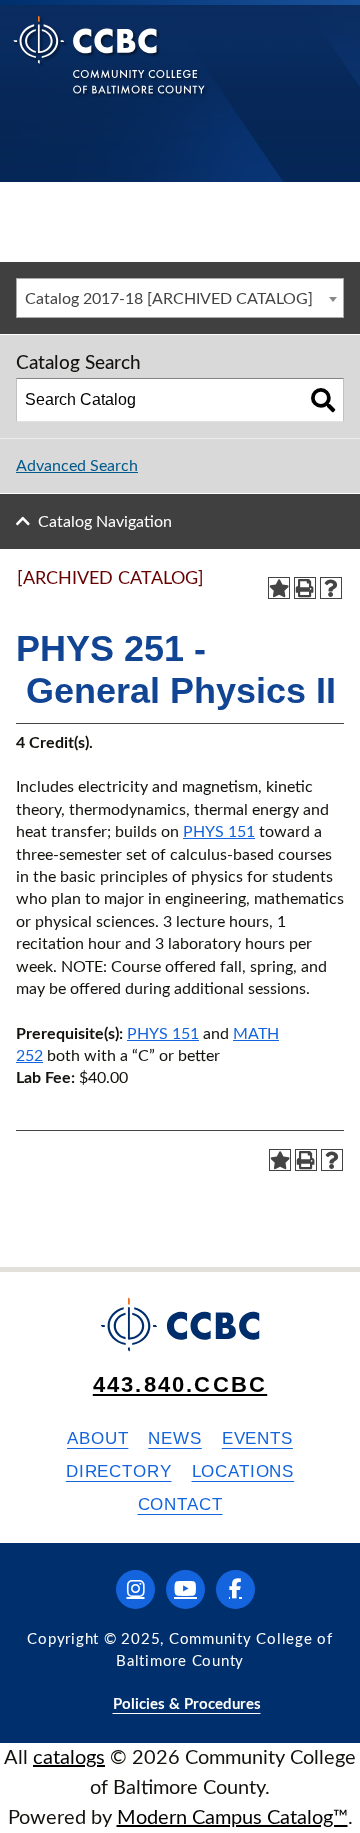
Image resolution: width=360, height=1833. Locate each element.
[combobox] (180, 298)
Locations (243, 1471)
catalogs (69, 1758)
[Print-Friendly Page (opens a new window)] (305, 588)
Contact (180, 1504)
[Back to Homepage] (109, 70)
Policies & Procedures (187, 1704)
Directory (119, 1471)
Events (257, 1438)
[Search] (323, 400)
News (174, 1438)
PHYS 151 (219, 832)
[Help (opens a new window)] (331, 588)
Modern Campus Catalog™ (232, 1818)
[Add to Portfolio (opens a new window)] (279, 588)
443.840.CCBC (180, 1384)
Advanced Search (77, 466)
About (97, 1438)
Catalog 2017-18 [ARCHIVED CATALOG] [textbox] (169, 299)
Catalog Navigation (105, 522)
